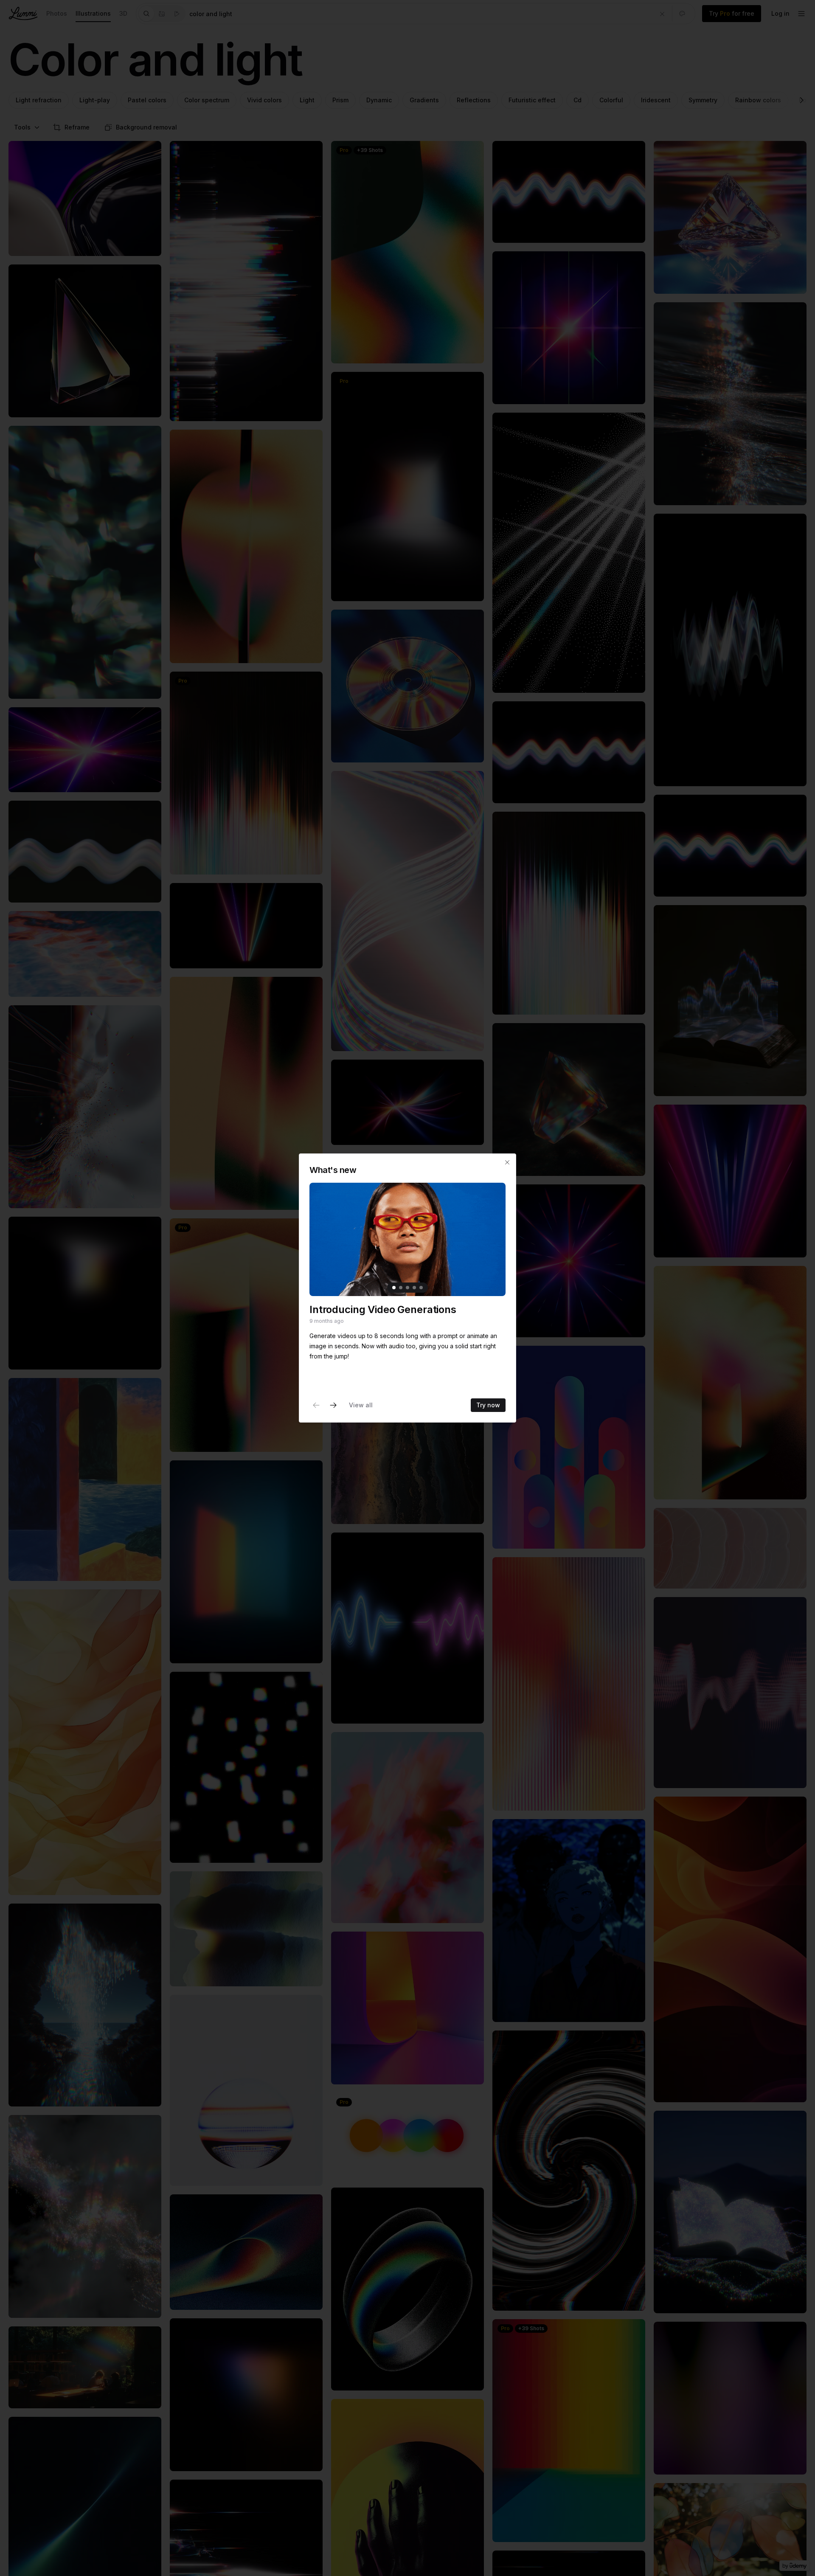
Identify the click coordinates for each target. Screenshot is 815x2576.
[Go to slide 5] (421, 1288)
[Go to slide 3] (407, 1288)
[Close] (507, 1162)
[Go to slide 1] (394, 1288)
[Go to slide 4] (414, 1288)
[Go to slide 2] (401, 1288)
